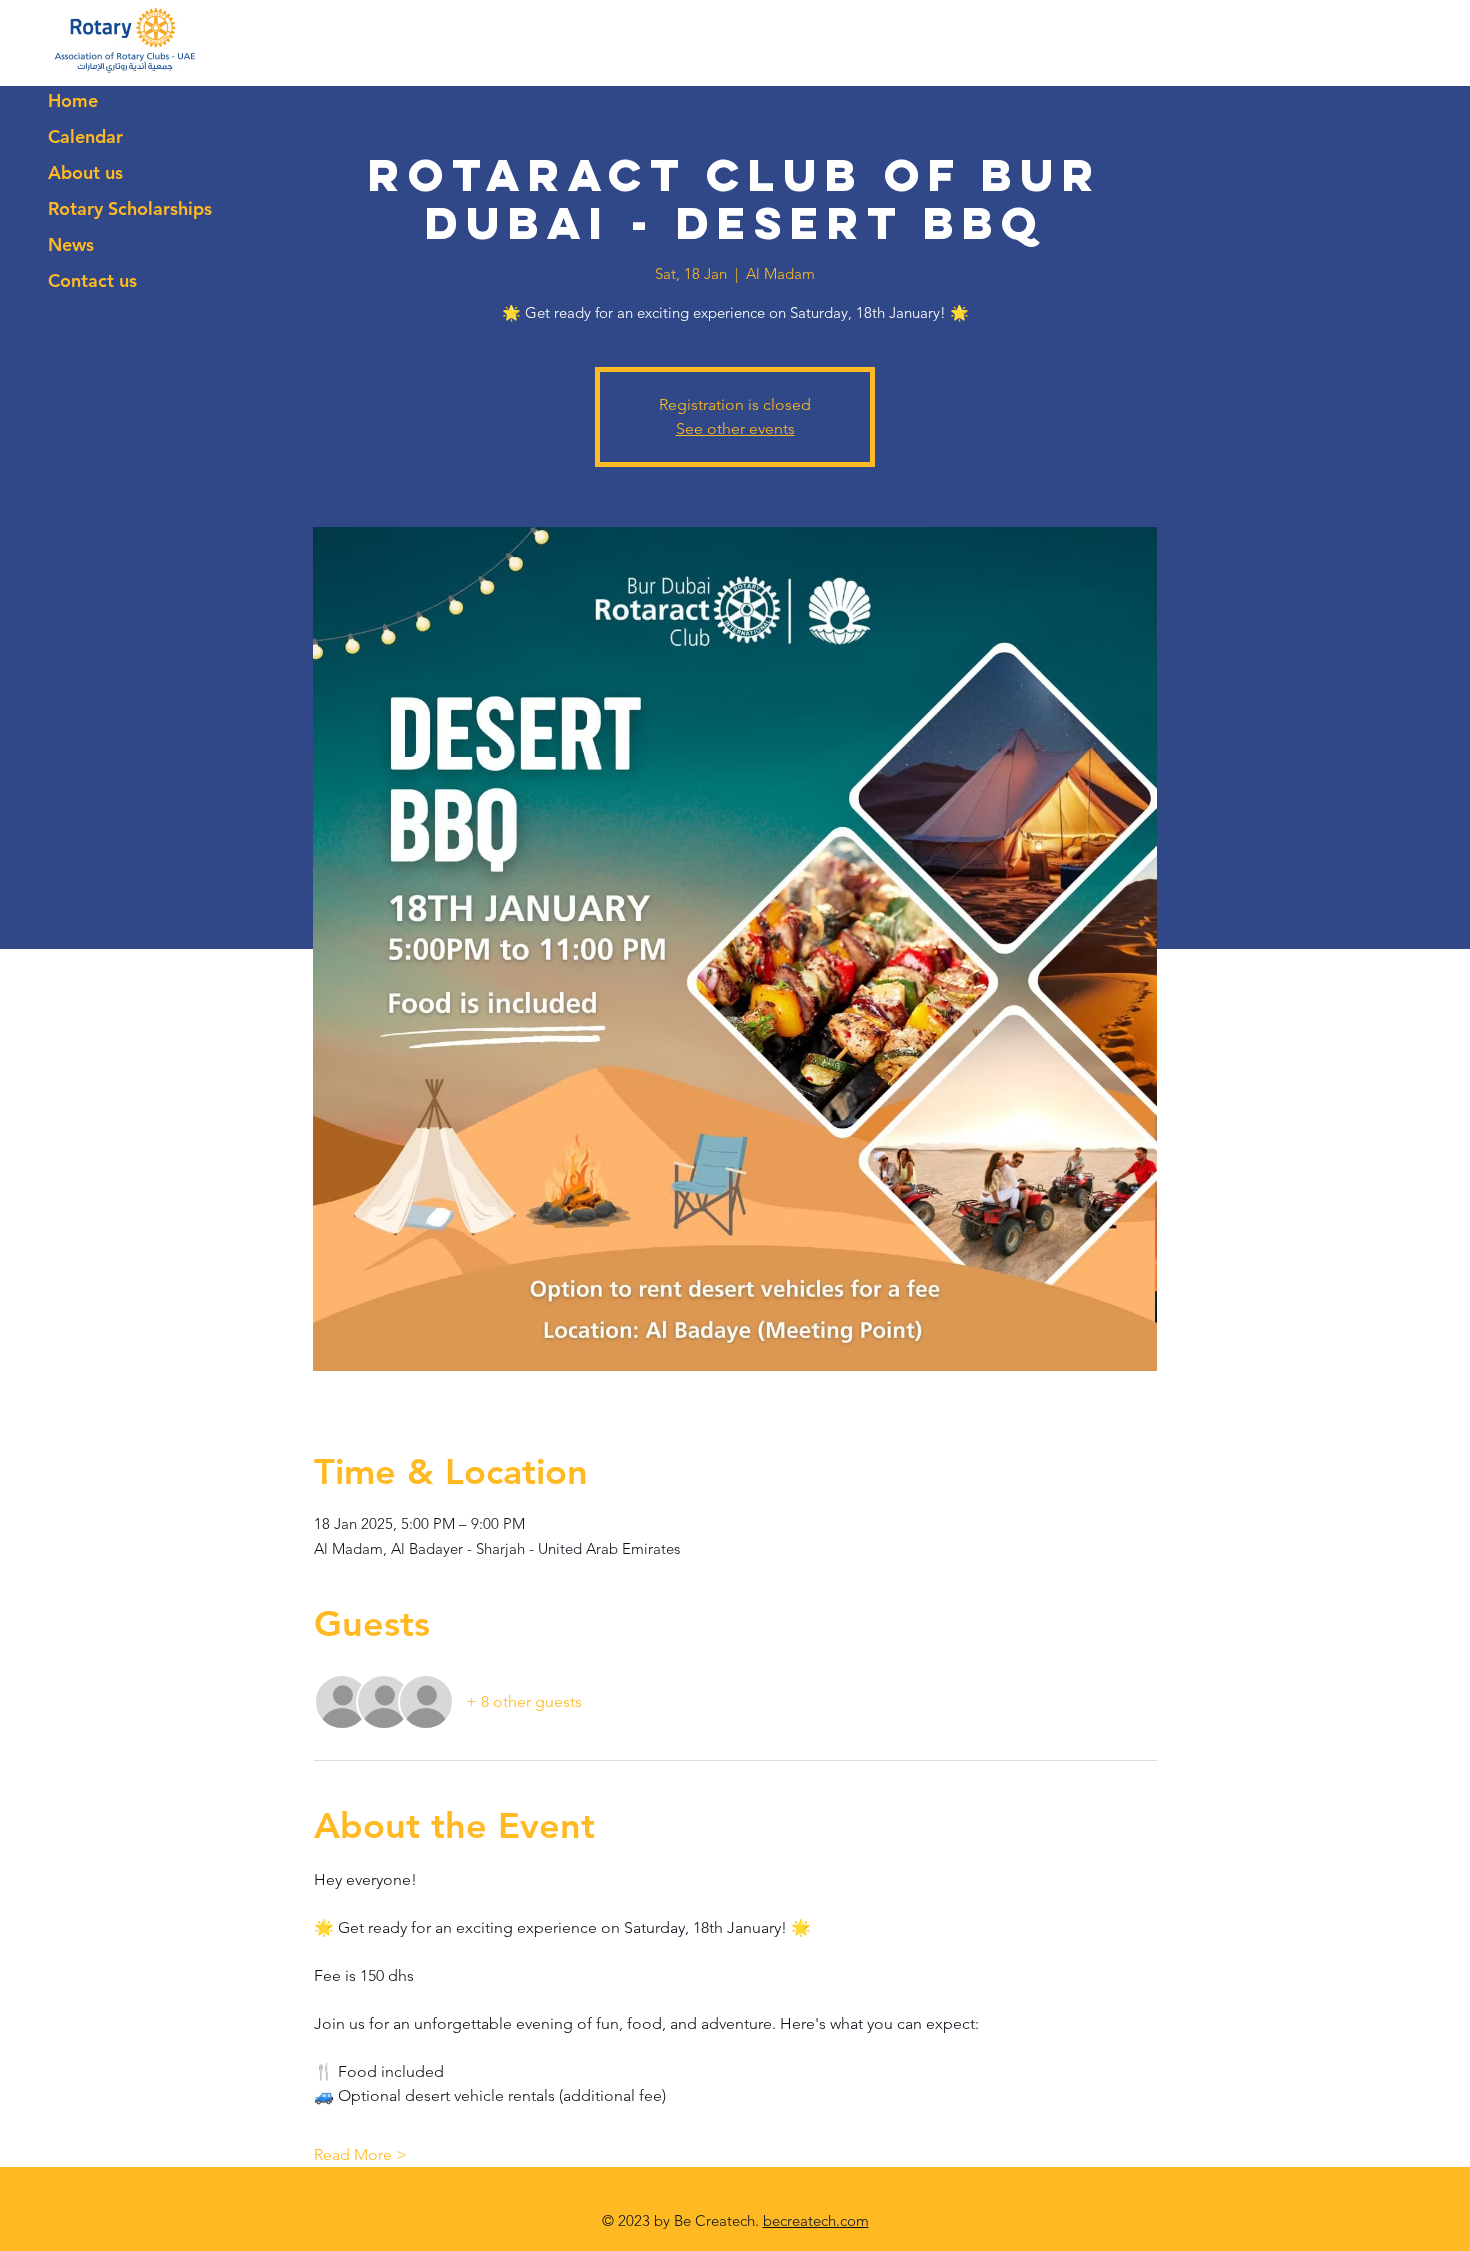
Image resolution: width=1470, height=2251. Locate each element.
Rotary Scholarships (130, 208)
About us (85, 172)
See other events (735, 428)
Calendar (85, 136)
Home (73, 100)
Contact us (92, 280)
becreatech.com (816, 2220)
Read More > (360, 2154)
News (71, 244)
